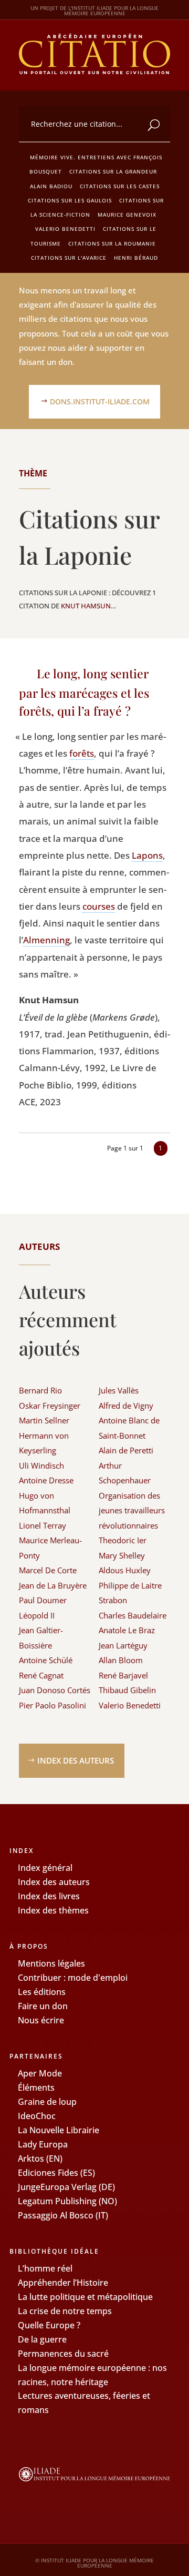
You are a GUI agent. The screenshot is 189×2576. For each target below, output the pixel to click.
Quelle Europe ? (49, 2325)
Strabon (113, 1600)
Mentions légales (51, 1963)
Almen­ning (46, 940)
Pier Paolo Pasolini (52, 1705)
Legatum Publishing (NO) (67, 2201)
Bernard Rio (40, 1390)
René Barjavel (123, 1675)
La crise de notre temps (65, 2311)
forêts (82, 753)
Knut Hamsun (86, 606)
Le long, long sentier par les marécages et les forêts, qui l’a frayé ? (84, 692)
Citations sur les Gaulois (70, 200)
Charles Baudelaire (133, 1615)
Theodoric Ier (123, 1540)
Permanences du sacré (63, 2354)
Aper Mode (40, 2073)
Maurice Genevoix (127, 215)
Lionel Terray (43, 1525)
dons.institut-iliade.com (100, 401)
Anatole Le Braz (127, 1630)
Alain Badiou (51, 186)
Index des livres (49, 1896)
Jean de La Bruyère (53, 1585)
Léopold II (37, 1615)
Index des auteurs (76, 1760)
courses (99, 906)
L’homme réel (45, 2268)
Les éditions (42, 1992)
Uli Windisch (41, 1465)
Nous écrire (41, 2020)
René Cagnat (41, 1675)
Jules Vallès (119, 1390)
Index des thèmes (53, 1910)
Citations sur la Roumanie (112, 243)
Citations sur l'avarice (69, 258)
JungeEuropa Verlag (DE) (66, 2187)
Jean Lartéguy (123, 1645)
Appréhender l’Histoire (63, 2283)
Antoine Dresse (46, 1480)
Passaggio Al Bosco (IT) (63, 2215)
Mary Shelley (122, 1555)
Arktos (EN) (40, 2158)
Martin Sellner (44, 1420)
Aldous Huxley (125, 1570)
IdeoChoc (37, 2116)
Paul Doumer (43, 1600)
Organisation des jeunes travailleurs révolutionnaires (132, 1510)
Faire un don (43, 2006)
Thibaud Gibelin (127, 1690)
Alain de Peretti (126, 1450)
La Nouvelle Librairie (59, 2130)
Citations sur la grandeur (113, 171)
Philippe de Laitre (130, 1585)
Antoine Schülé (46, 1660)
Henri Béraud (136, 258)
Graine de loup (47, 2102)
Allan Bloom (121, 1660)
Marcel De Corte (48, 1570)
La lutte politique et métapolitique (85, 2297)
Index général (45, 1868)
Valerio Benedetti (65, 229)
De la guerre (42, 2339)
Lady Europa (43, 2144)
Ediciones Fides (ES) (56, 2173)
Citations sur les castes (120, 186)
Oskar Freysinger (50, 1406)
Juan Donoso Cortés (55, 1690)
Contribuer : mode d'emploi (73, 1978)
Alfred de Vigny (126, 1406)
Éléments (36, 2088)
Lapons (147, 855)
